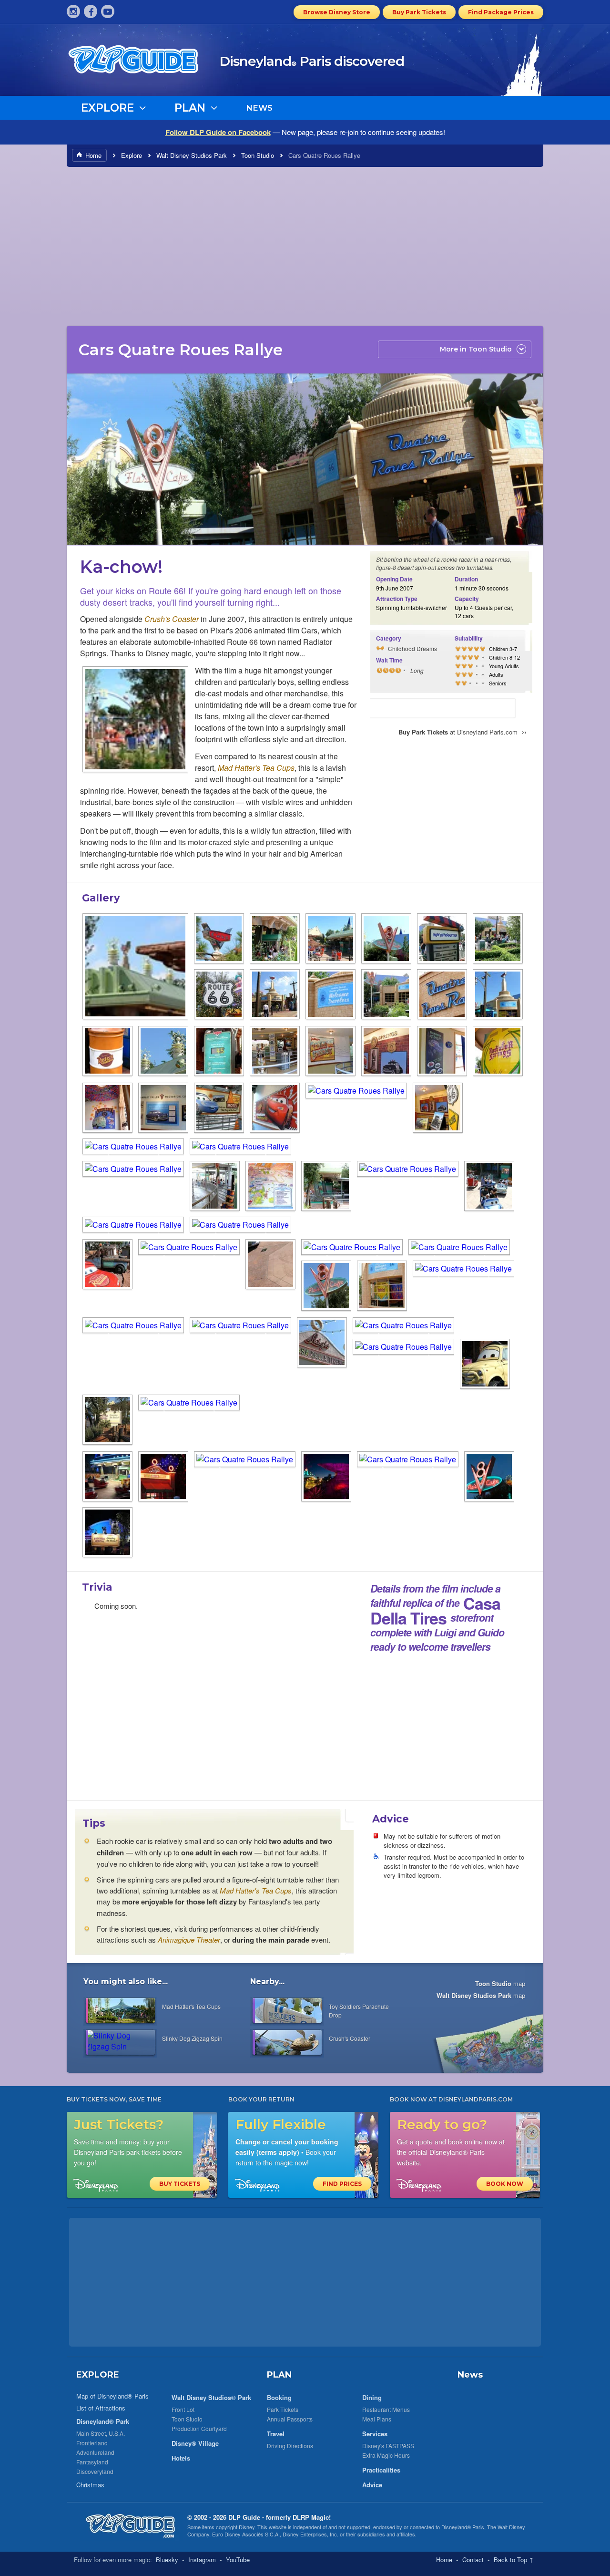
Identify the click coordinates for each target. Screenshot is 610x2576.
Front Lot (183, 2409)
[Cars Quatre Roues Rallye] (135, 720)
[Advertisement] (305, 246)
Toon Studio (258, 155)
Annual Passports (290, 2419)
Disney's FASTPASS (388, 2446)
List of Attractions (101, 2408)
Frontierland (92, 2443)
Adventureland (95, 2452)
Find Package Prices (501, 12)
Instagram (202, 2560)
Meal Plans (377, 2419)
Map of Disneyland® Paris (112, 2396)
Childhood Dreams (412, 648)
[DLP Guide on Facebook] (91, 11)
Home (93, 155)
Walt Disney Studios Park (192, 155)
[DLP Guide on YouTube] (108, 11)
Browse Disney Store (337, 12)
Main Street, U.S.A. (101, 2433)
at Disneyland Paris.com (463, 732)
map (500, 1983)
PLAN (279, 2375)
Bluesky (167, 2560)
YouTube (238, 2560)
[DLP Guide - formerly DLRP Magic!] (144, 62)
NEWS (259, 108)
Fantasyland (92, 2462)
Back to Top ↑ (514, 2560)
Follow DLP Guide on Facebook (218, 132)
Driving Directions (290, 2446)
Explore (132, 155)
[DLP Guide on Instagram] (73, 11)
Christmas (90, 2485)
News (470, 2375)
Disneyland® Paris (463, 2527)
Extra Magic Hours (386, 2455)
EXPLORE (98, 2375)
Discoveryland (95, 2471)
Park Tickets (283, 2409)
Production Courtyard (199, 2428)
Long (417, 670)
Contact (473, 2560)
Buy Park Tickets (419, 12)
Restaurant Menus (386, 2409)
